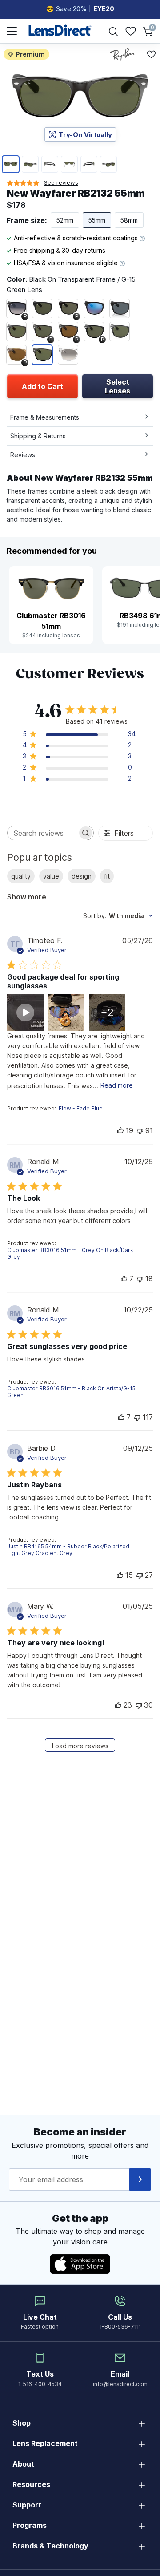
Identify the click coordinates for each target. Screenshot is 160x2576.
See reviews (61, 182)
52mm (65, 220)
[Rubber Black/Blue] (120, 308)
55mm (97, 220)
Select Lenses (118, 386)
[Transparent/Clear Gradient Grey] (68, 355)
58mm (129, 220)
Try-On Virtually (85, 135)
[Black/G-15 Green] (120, 332)
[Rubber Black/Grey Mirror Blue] (94, 308)
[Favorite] (151, 54)
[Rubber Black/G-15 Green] (42, 308)
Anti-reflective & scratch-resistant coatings (77, 238)
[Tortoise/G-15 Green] (16, 332)
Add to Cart (42, 386)
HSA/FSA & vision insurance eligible (67, 263)
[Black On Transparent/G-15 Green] (42, 355)
